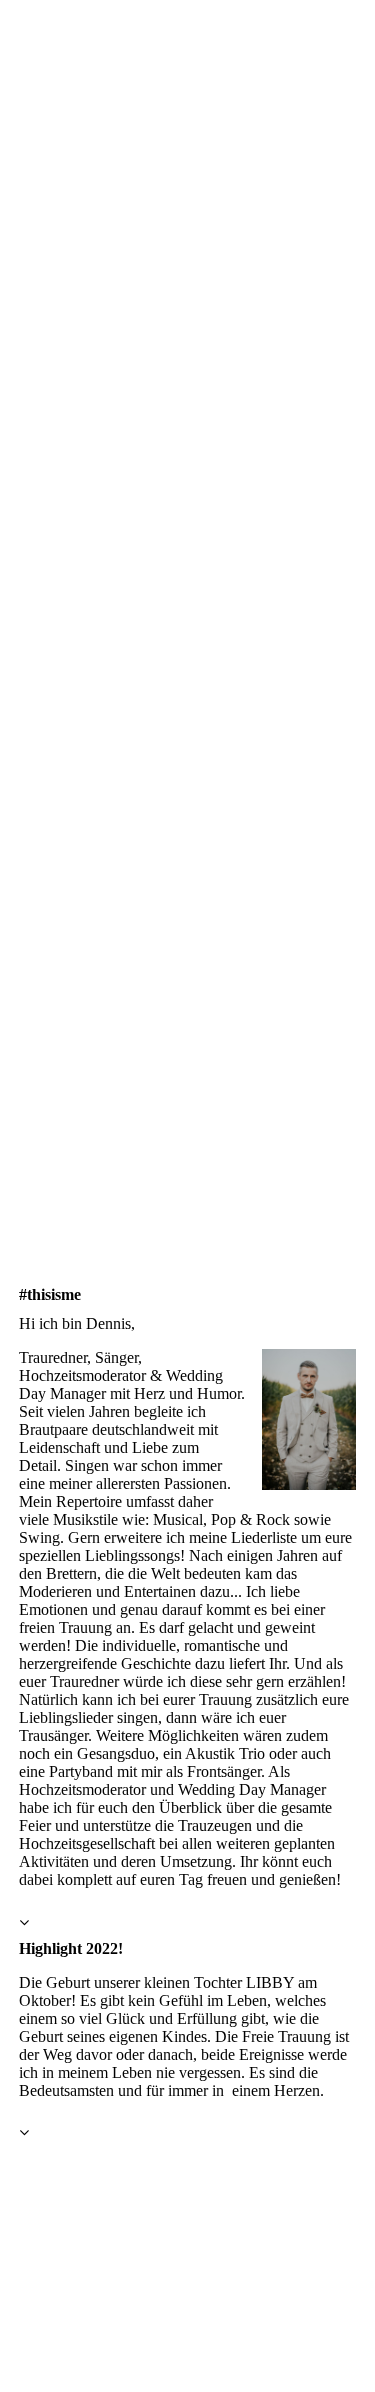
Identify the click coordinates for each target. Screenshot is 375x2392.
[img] (187, 598)
